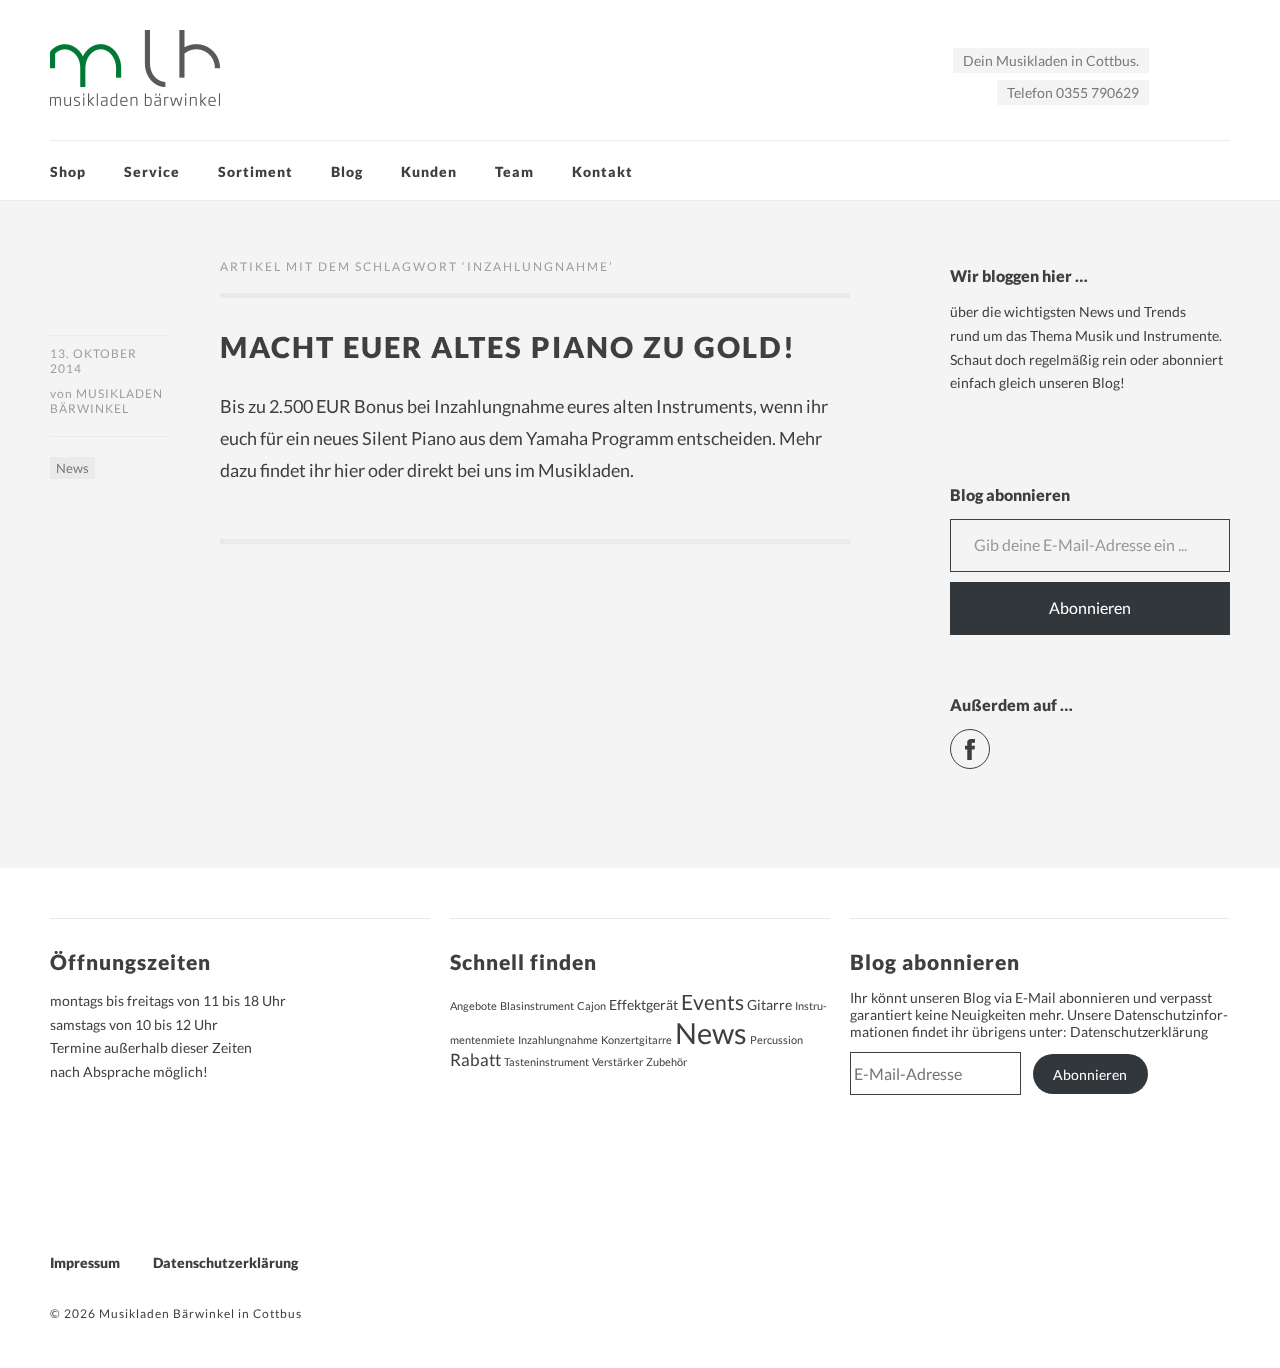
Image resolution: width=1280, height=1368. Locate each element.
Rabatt (475, 1060)
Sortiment (255, 171)
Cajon (591, 1005)
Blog (347, 171)
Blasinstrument (537, 1005)
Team (514, 171)
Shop (68, 171)
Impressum (85, 1262)
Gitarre (769, 1004)
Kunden (429, 171)
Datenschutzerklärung (1139, 1031)
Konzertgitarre (636, 1039)
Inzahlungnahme (558, 1039)
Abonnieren (1090, 607)
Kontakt (602, 171)
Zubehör (666, 1061)
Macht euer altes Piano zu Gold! (508, 346)
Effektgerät (643, 1004)
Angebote (473, 1005)
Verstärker (617, 1061)
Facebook (989, 740)
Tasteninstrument (546, 1061)
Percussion (776, 1039)
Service (152, 171)
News (72, 468)
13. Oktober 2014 (93, 361)
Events (712, 1002)
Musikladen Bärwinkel (106, 401)
